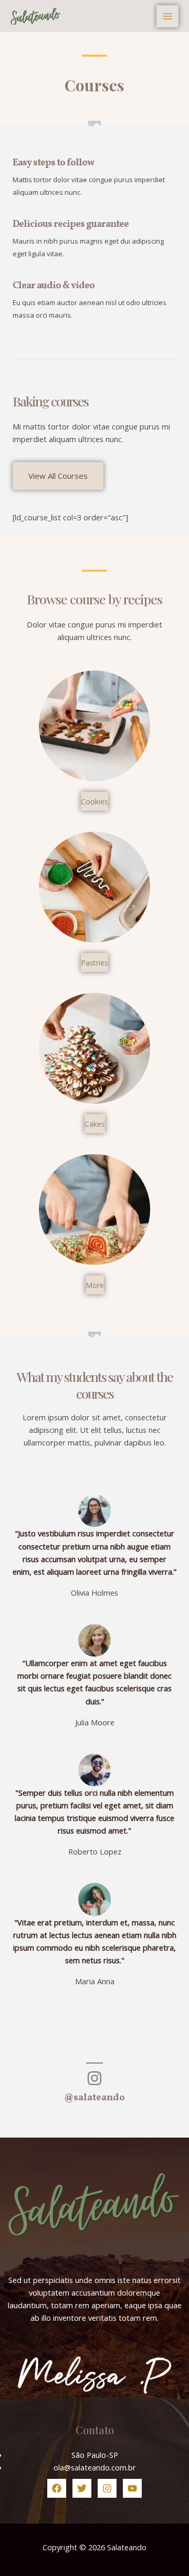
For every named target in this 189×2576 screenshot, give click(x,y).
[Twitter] (82, 2488)
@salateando (94, 2098)
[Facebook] (57, 2488)
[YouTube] (132, 2488)
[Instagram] (107, 2488)
